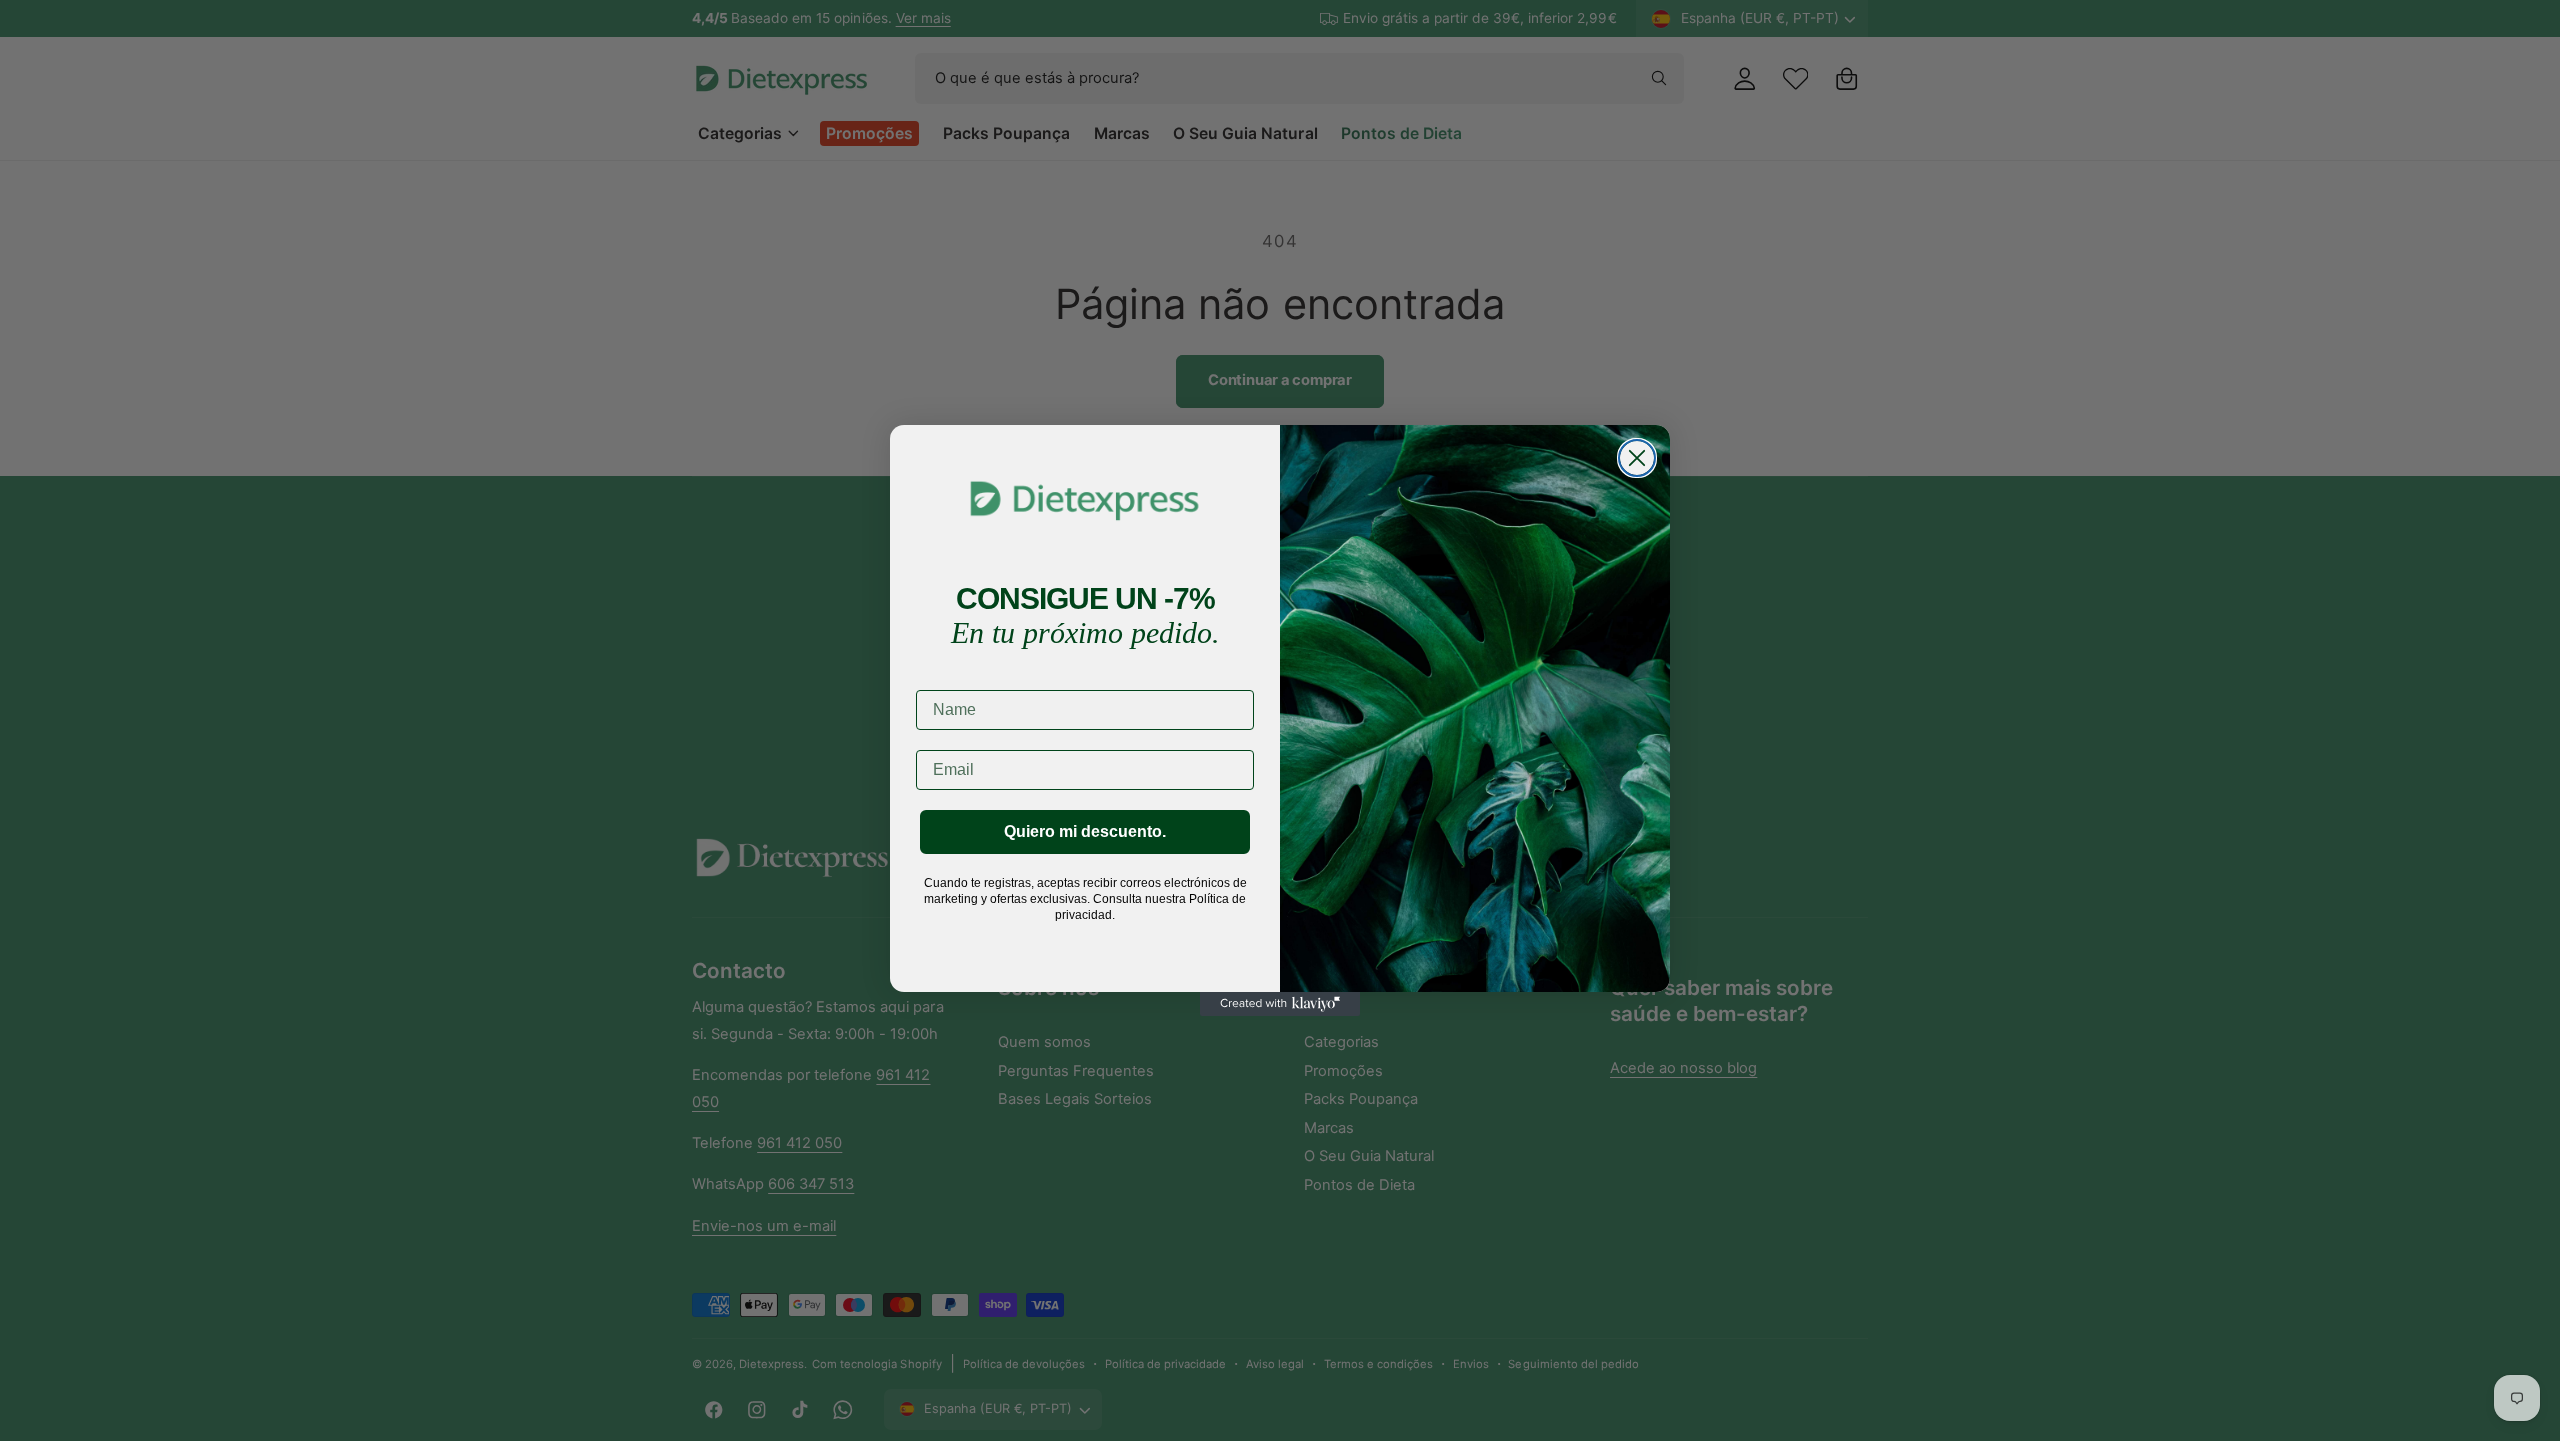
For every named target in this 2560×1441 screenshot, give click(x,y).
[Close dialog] (1637, 458)
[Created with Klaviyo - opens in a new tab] (1280, 1004)
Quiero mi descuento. (1085, 831)
